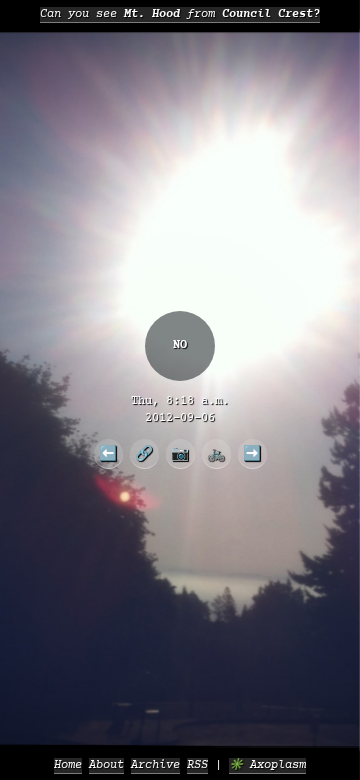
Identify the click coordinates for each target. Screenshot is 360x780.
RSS (197, 765)
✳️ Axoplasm (267, 765)
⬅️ (108, 453)
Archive (155, 765)
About (106, 765)
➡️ (252, 453)
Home (68, 765)
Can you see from (180, 14)
